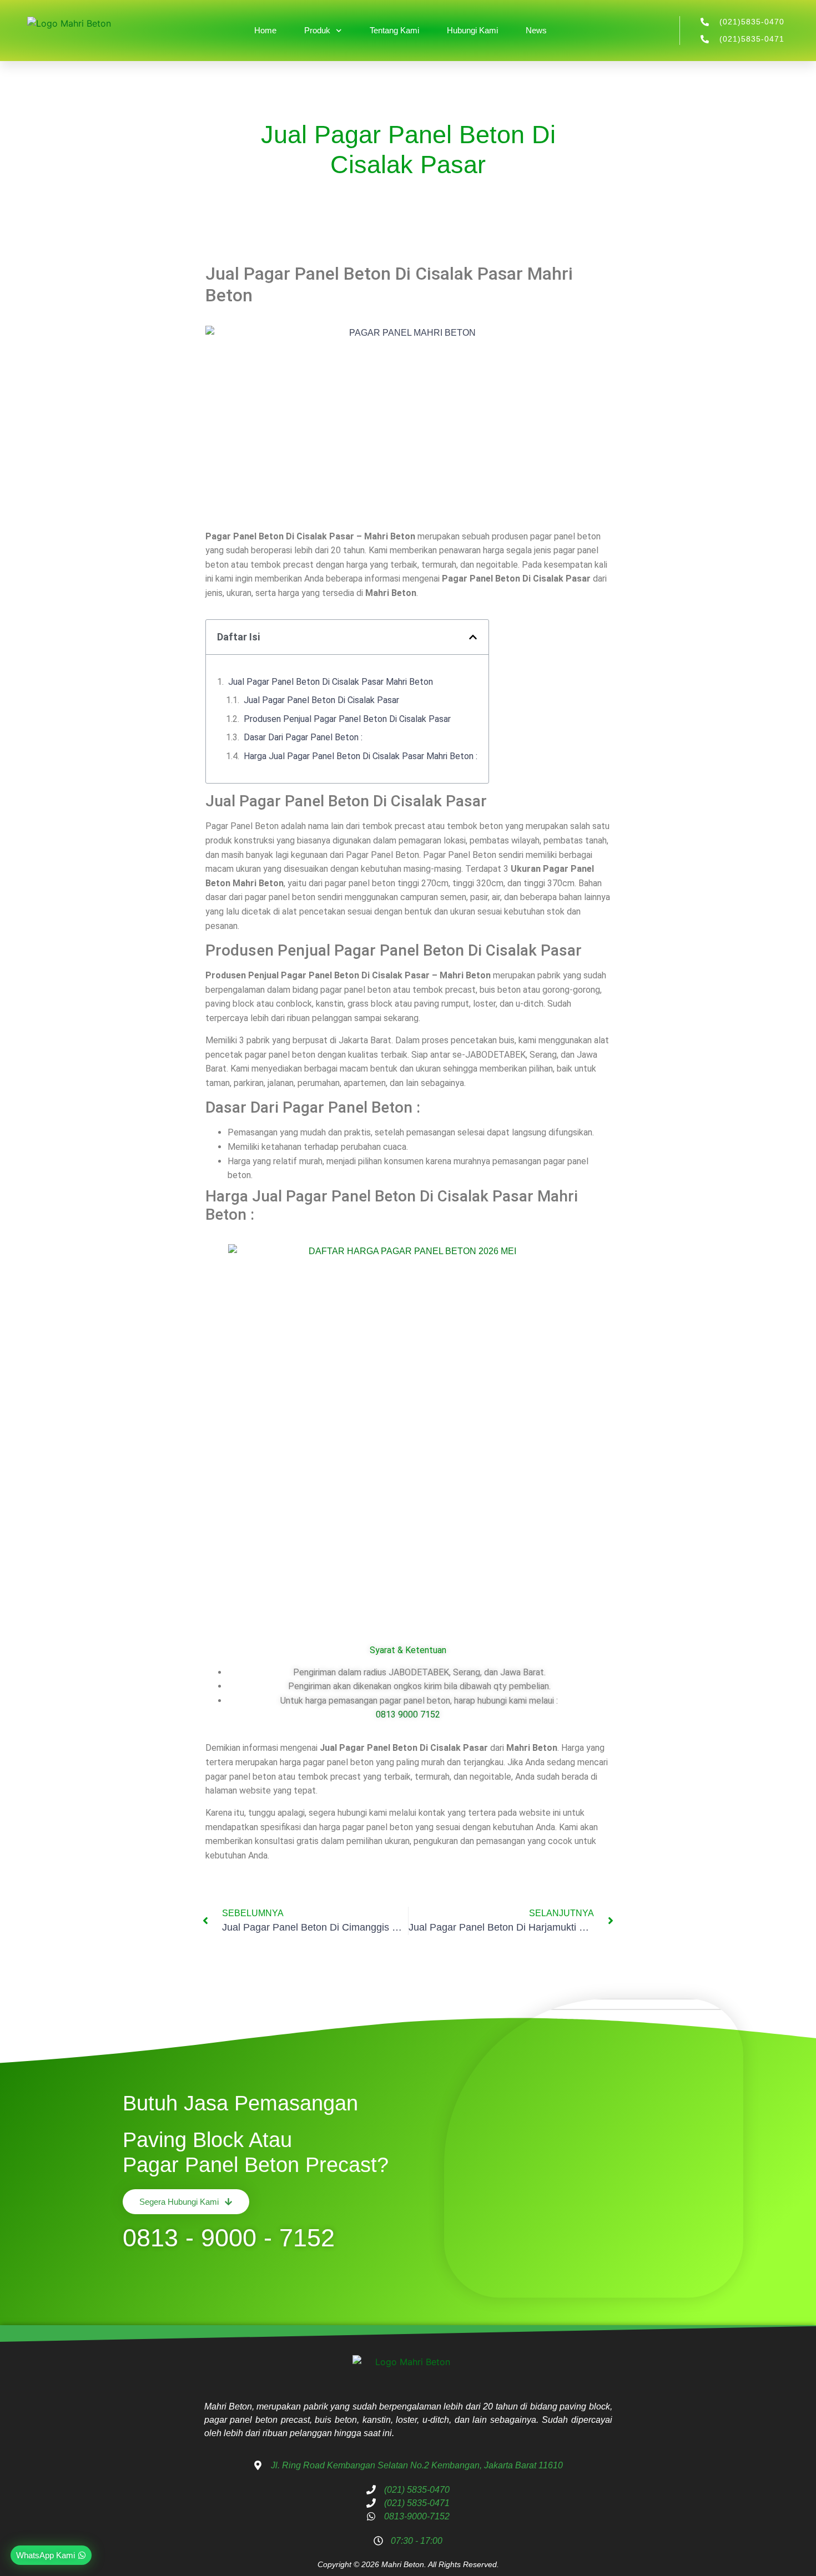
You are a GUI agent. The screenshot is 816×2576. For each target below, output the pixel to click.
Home (265, 30)
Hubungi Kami (472, 30)
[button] (473, 637)
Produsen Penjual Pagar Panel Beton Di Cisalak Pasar (347, 719)
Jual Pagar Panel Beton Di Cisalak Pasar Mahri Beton (331, 682)
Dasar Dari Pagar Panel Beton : (303, 737)
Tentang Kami (394, 30)
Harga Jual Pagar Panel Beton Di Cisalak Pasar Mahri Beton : (361, 756)
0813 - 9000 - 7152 (229, 2238)
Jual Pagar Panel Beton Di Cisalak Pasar (321, 700)
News (536, 30)
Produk (317, 30)
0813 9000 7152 (408, 1714)
